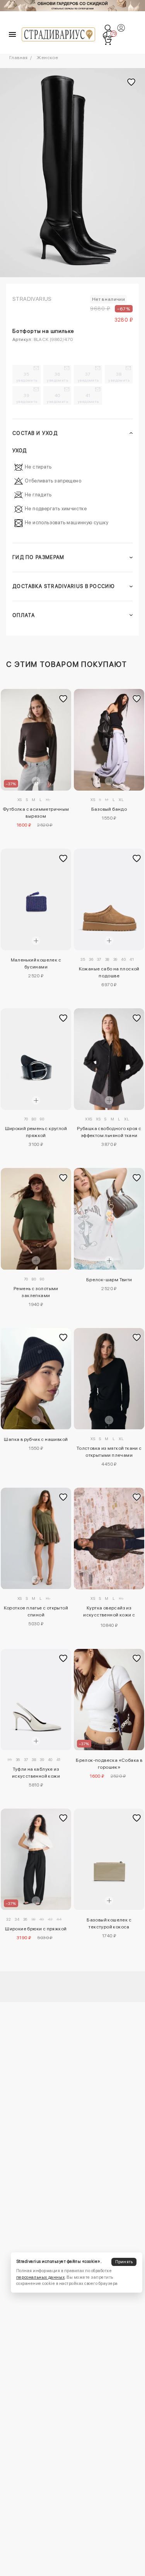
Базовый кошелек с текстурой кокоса (109, 1923)
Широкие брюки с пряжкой (36, 1929)
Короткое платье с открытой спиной (36, 1611)
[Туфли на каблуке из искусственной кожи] (36, 1700)
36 (57, 377)
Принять (124, 2262)
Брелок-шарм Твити (109, 1280)
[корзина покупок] (107, 41)
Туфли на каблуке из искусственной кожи (36, 1773)
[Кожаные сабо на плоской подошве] (109, 899)
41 (88, 398)
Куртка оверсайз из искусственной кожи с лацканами (109, 1613)
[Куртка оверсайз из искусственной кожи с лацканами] (109, 1539)
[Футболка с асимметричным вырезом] (36, 740)
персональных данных (40, 2277)
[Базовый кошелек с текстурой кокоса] (109, 1859)
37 (88, 377)
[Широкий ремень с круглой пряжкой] (36, 1059)
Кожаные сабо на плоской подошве (109, 972)
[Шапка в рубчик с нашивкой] (36, 1379)
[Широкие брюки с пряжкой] (36, 1859)
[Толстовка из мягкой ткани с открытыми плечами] (109, 1379)
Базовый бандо (109, 809)
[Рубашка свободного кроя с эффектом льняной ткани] (109, 1059)
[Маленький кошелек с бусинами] (36, 899)
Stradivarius (32, 299)
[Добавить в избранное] (63, 699)
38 (119, 377)
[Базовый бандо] (109, 740)
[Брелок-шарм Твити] (109, 1219)
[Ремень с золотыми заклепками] (36, 1219)
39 (27, 398)
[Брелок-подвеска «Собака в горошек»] (109, 1700)
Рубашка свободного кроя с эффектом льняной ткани (109, 1132)
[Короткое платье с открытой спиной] (36, 1539)
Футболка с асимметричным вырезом (36, 813)
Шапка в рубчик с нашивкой (36, 1439)
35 (27, 377)
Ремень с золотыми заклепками (36, 1292)
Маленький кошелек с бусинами (36, 963)
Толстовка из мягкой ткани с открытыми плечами (109, 1452)
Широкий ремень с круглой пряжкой (36, 1132)
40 (57, 398)
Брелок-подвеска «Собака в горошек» (109, 1764)
